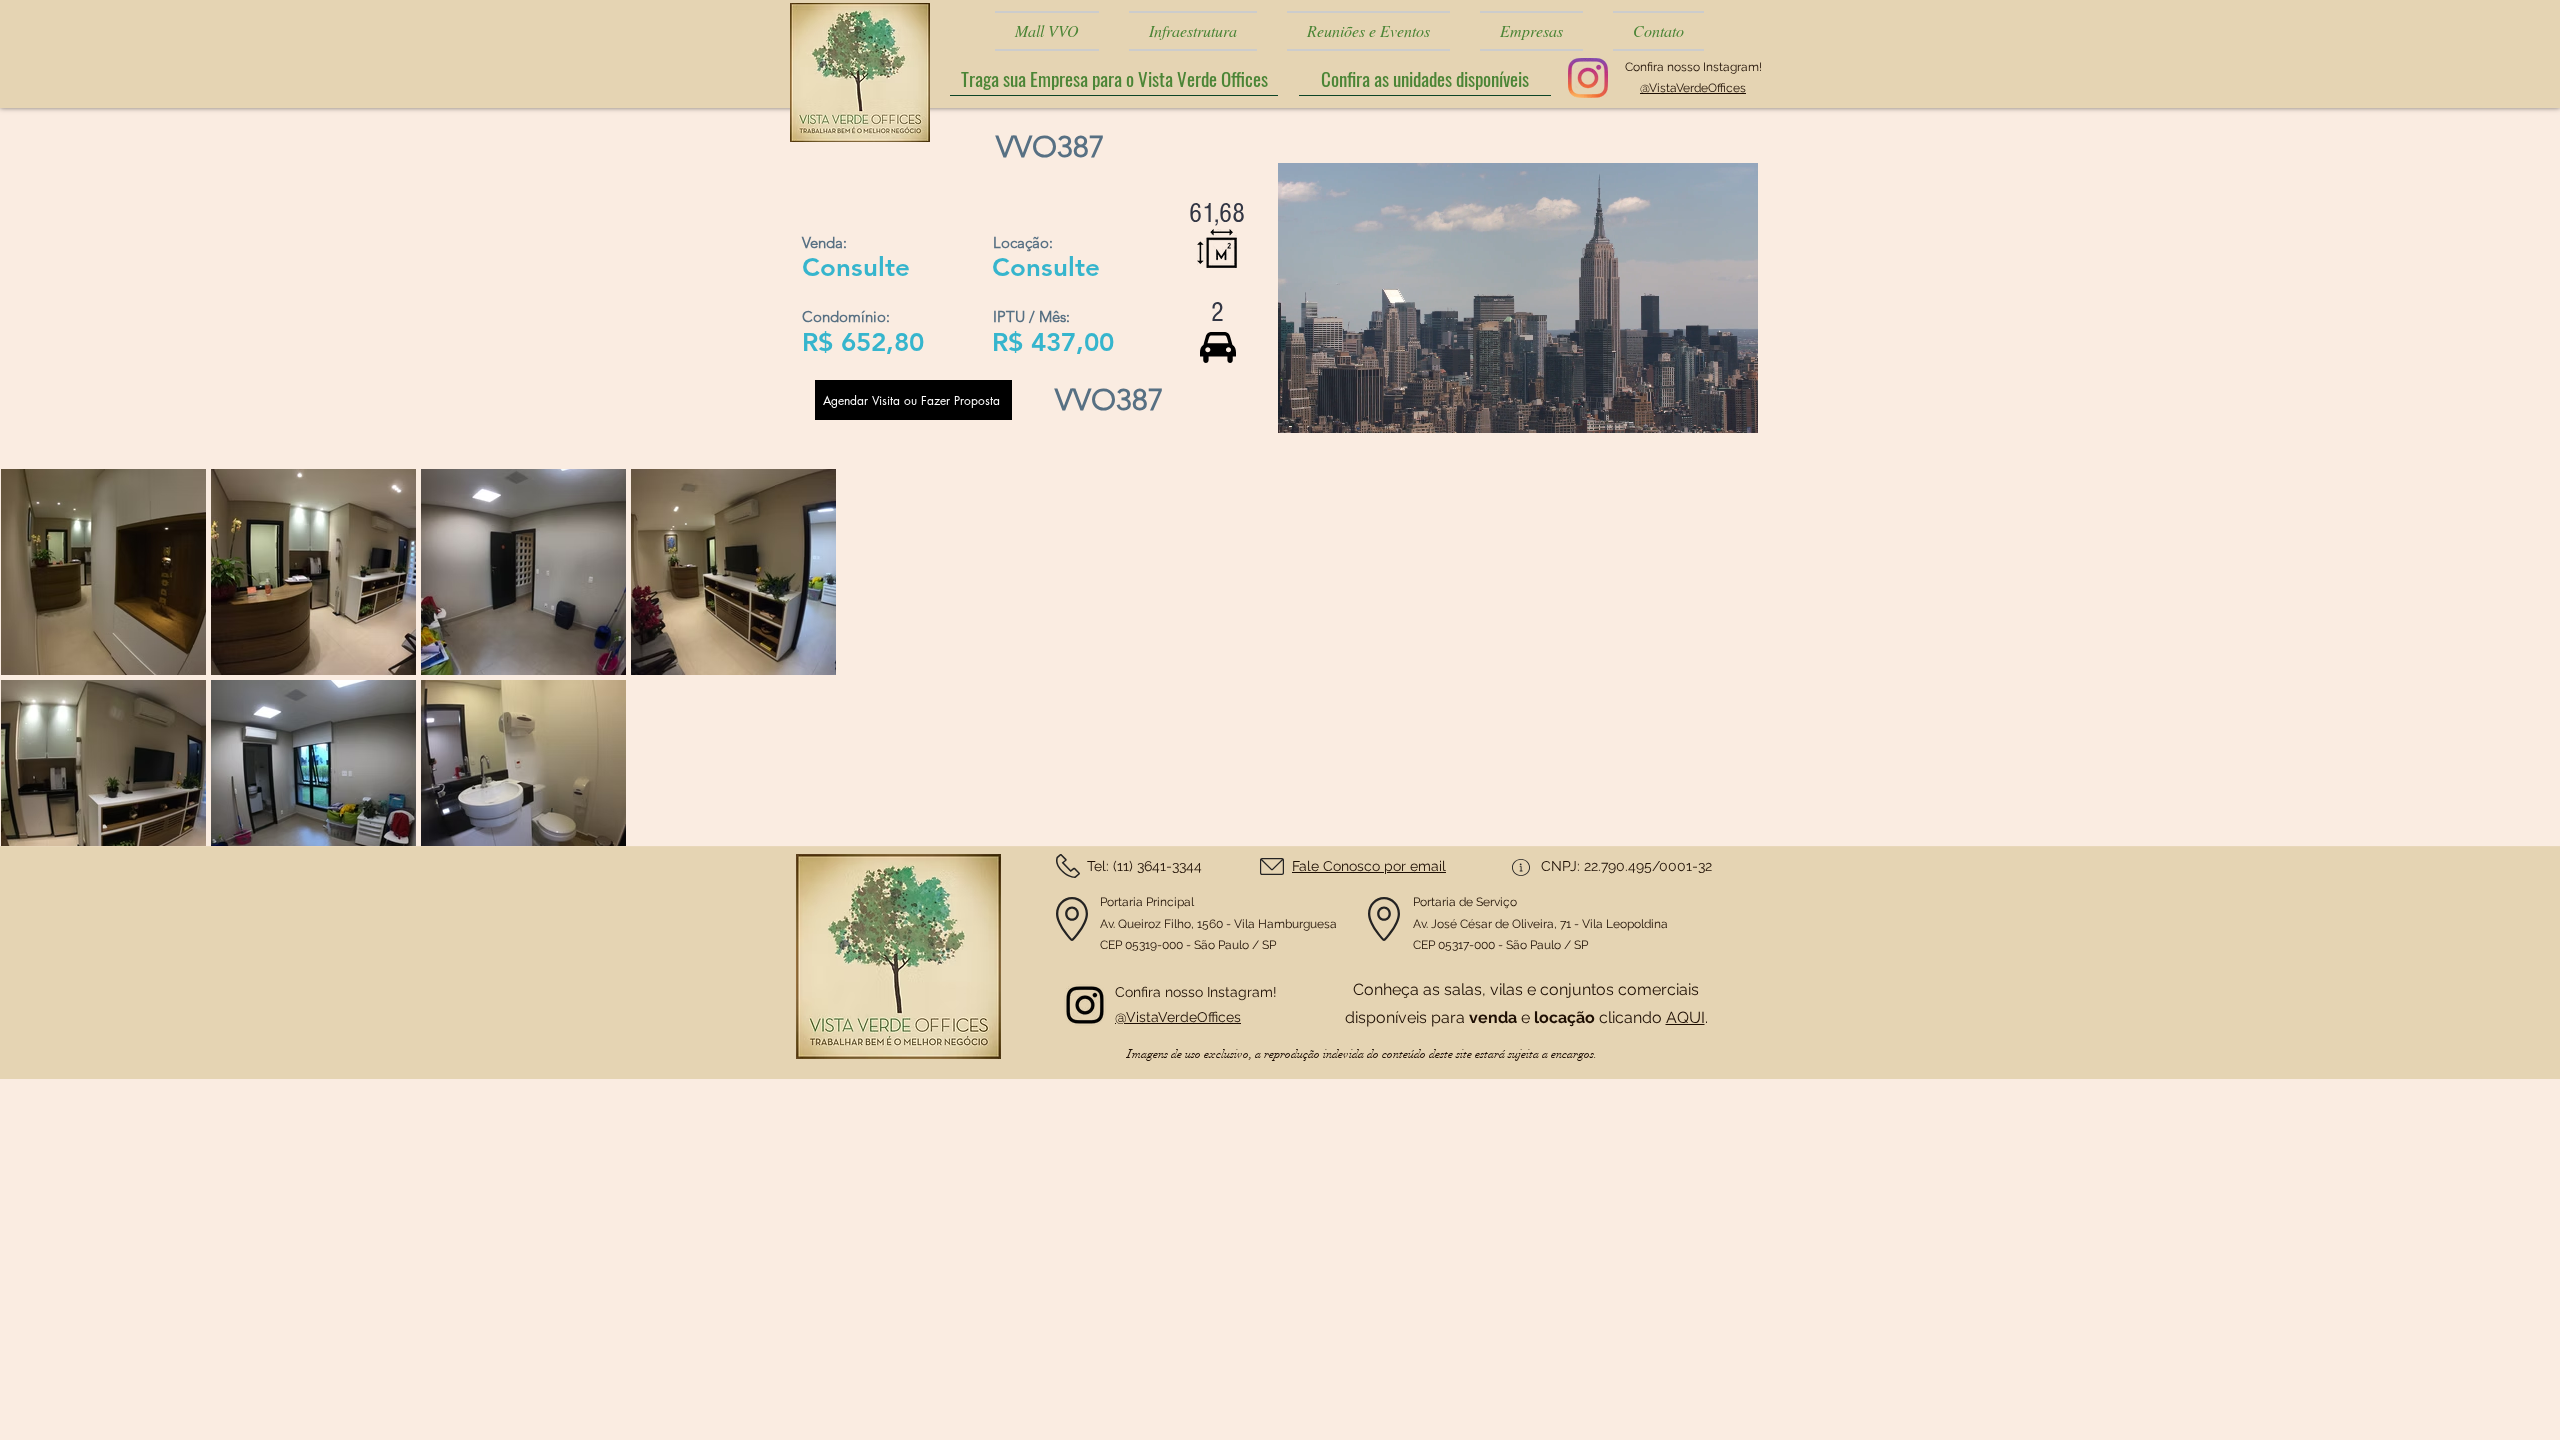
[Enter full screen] (1731, 406)
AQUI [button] (1685, 1017)
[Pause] (1304, 406)
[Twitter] (1085, 1005)
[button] (1425, 78)
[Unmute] (1338, 406)
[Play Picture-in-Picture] (1697, 406)
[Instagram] (1588, 78)
